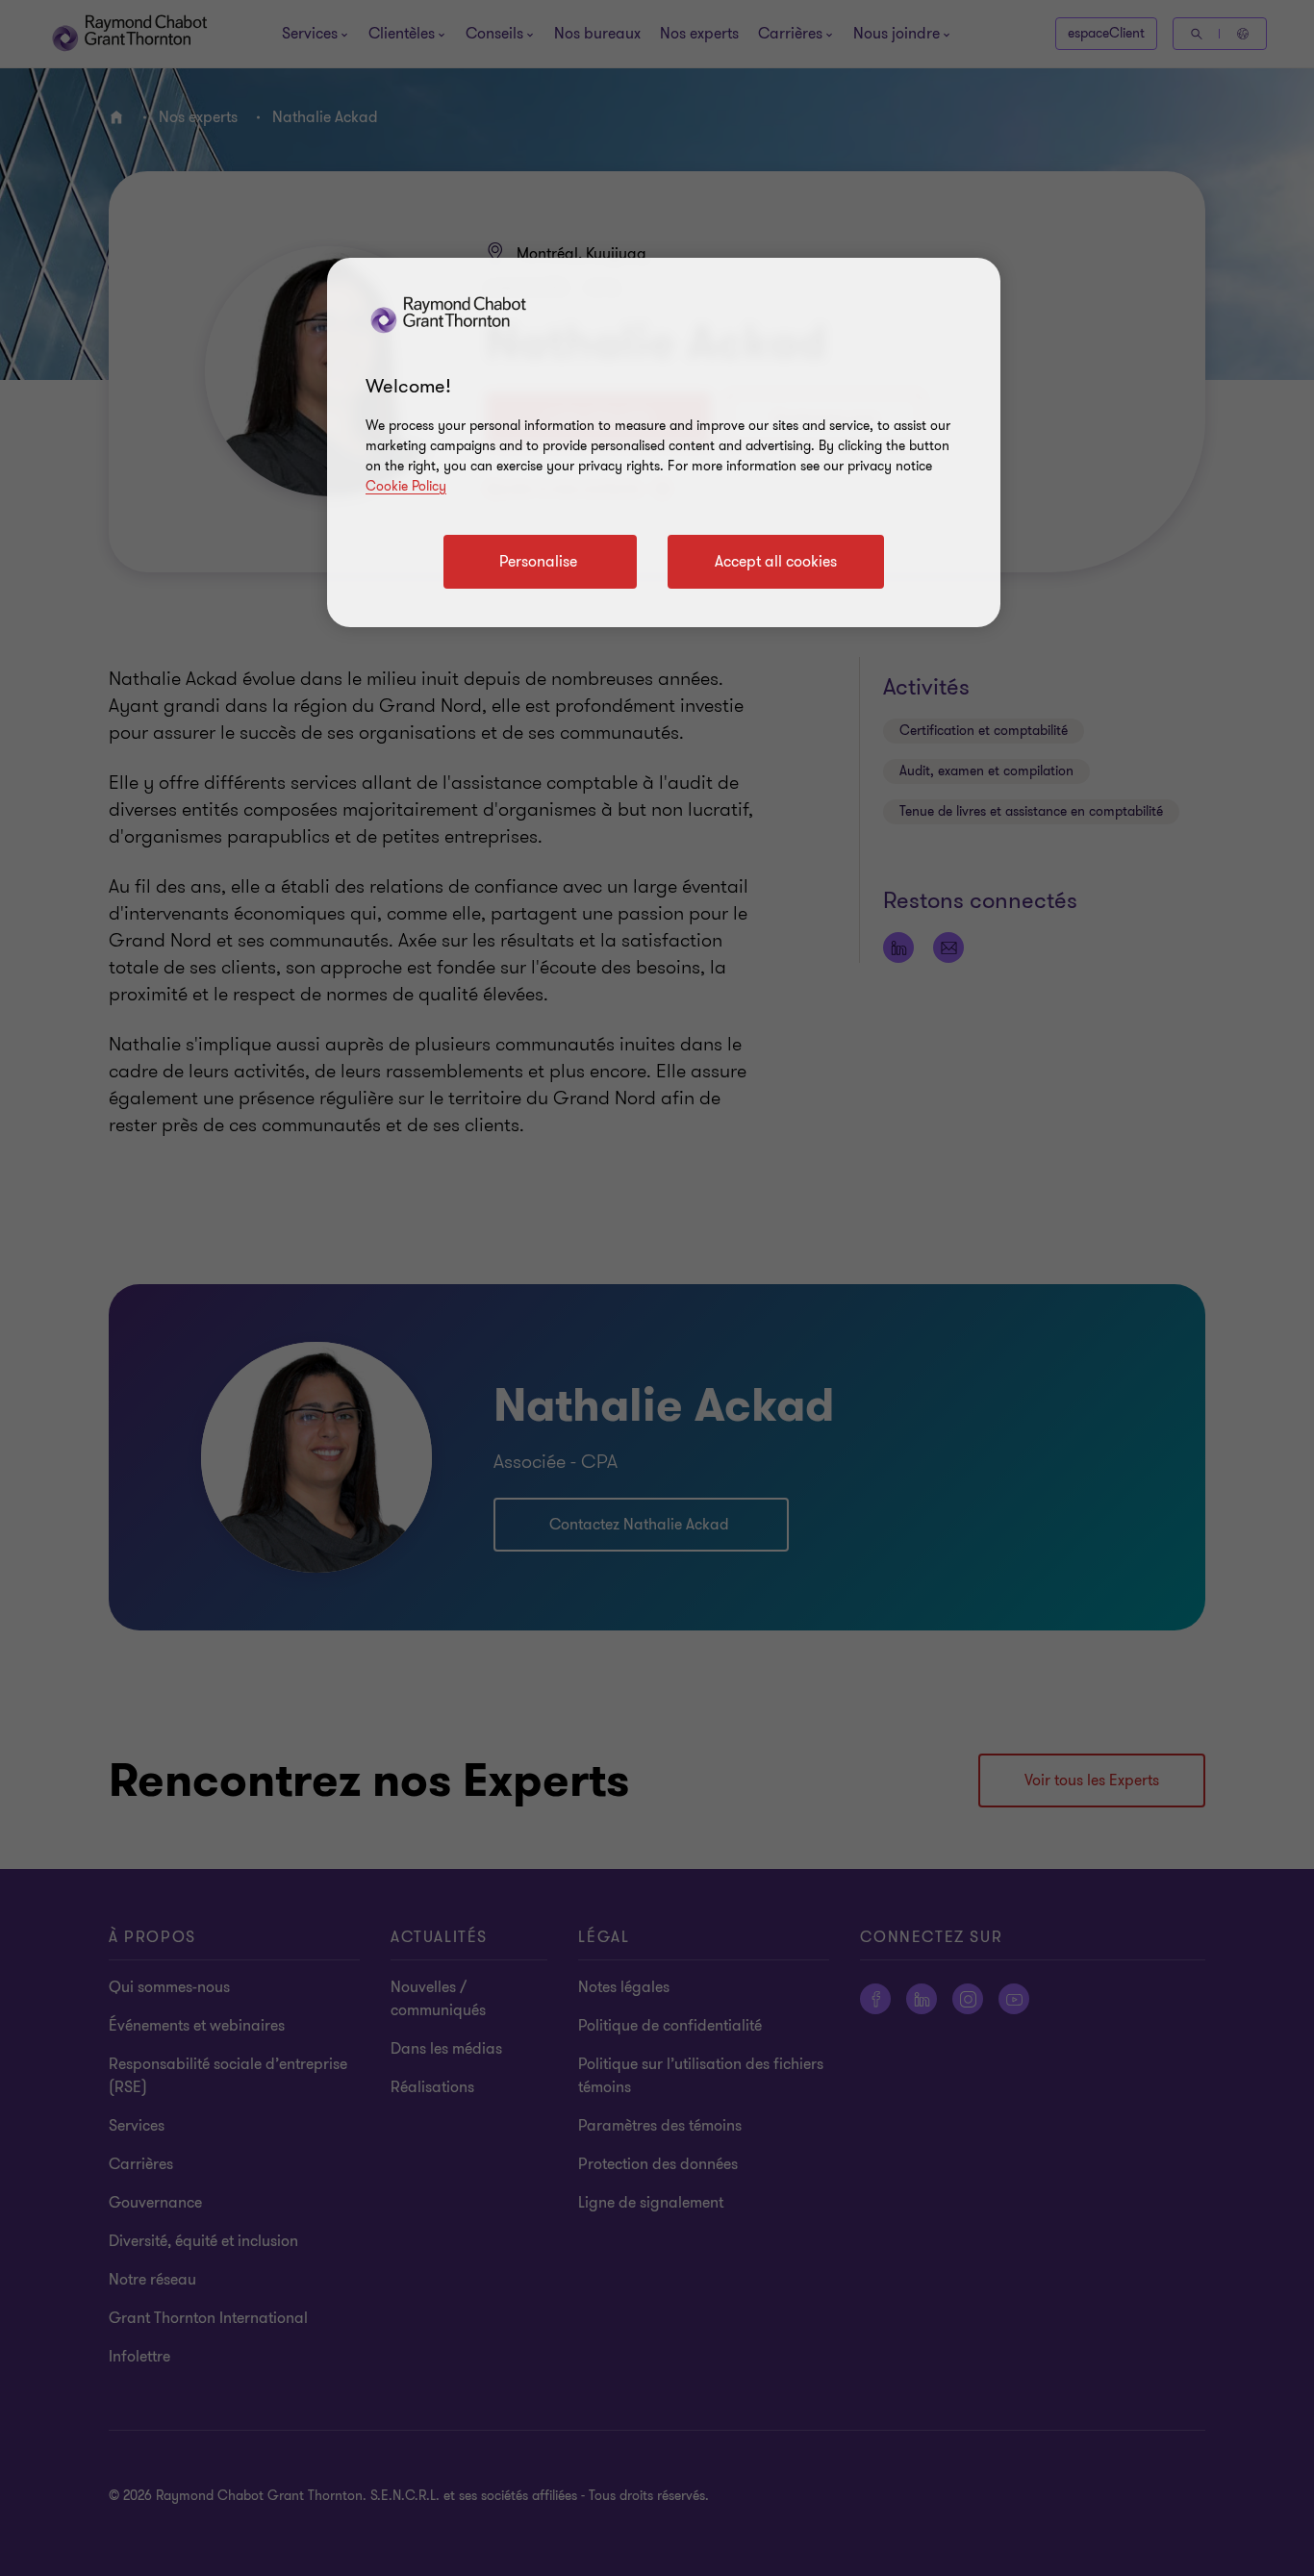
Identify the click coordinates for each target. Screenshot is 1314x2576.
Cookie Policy (406, 486)
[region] (664, 442)
